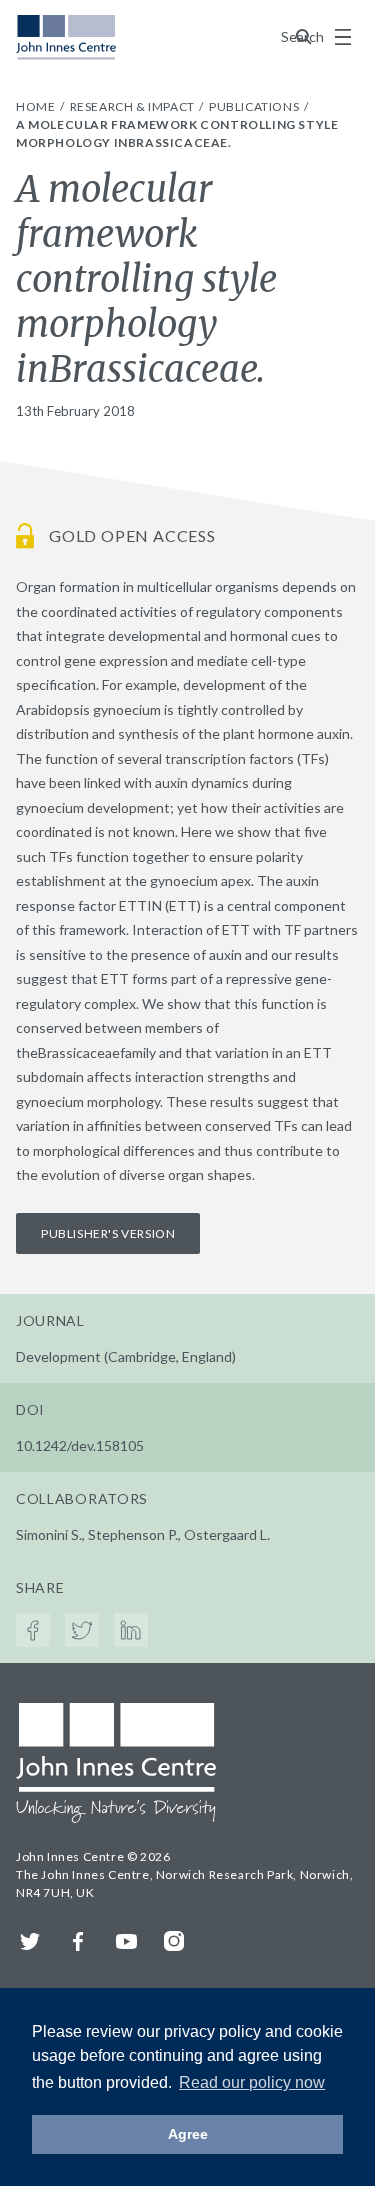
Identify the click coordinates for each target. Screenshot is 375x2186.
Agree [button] (188, 2134)
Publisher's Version (108, 1233)
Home (37, 106)
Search (304, 36)
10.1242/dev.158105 (80, 1445)
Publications (255, 106)
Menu (343, 37)
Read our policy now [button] (252, 2082)
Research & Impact (134, 106)
